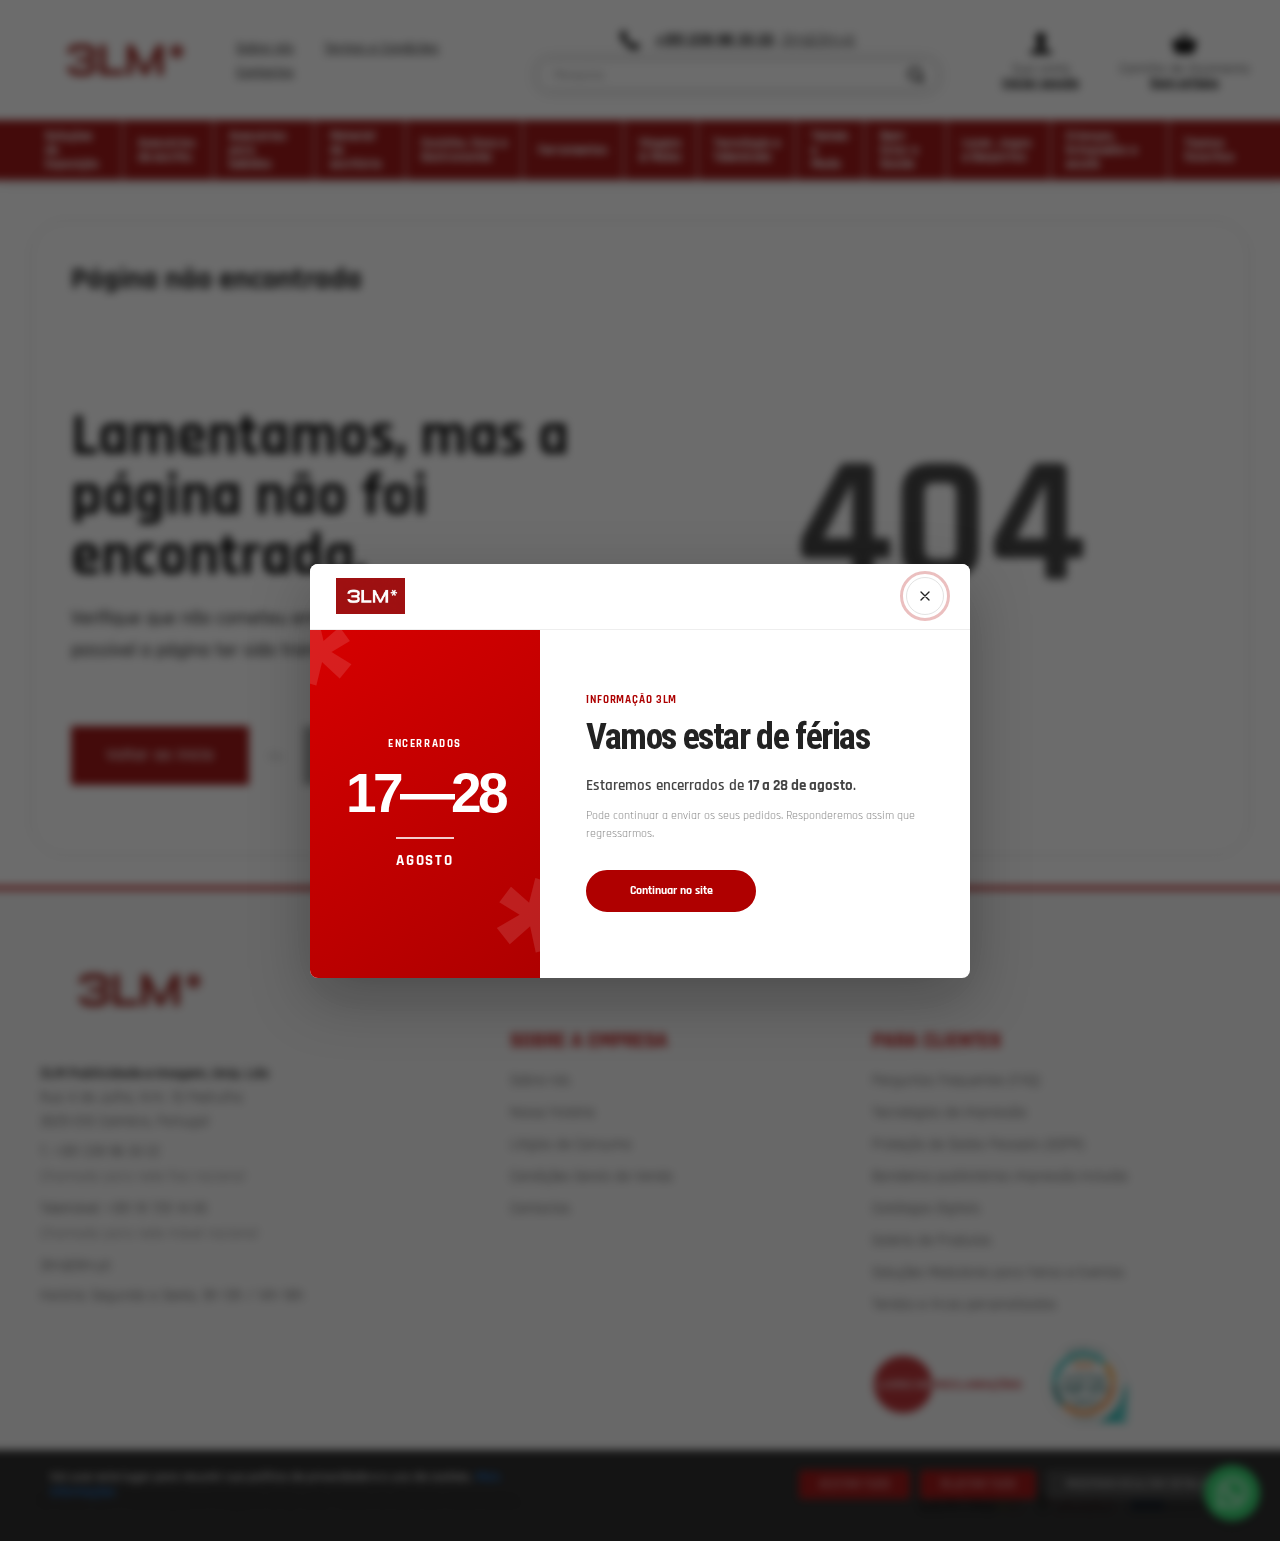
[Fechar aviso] (925, 596)
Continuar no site (671, 890)
